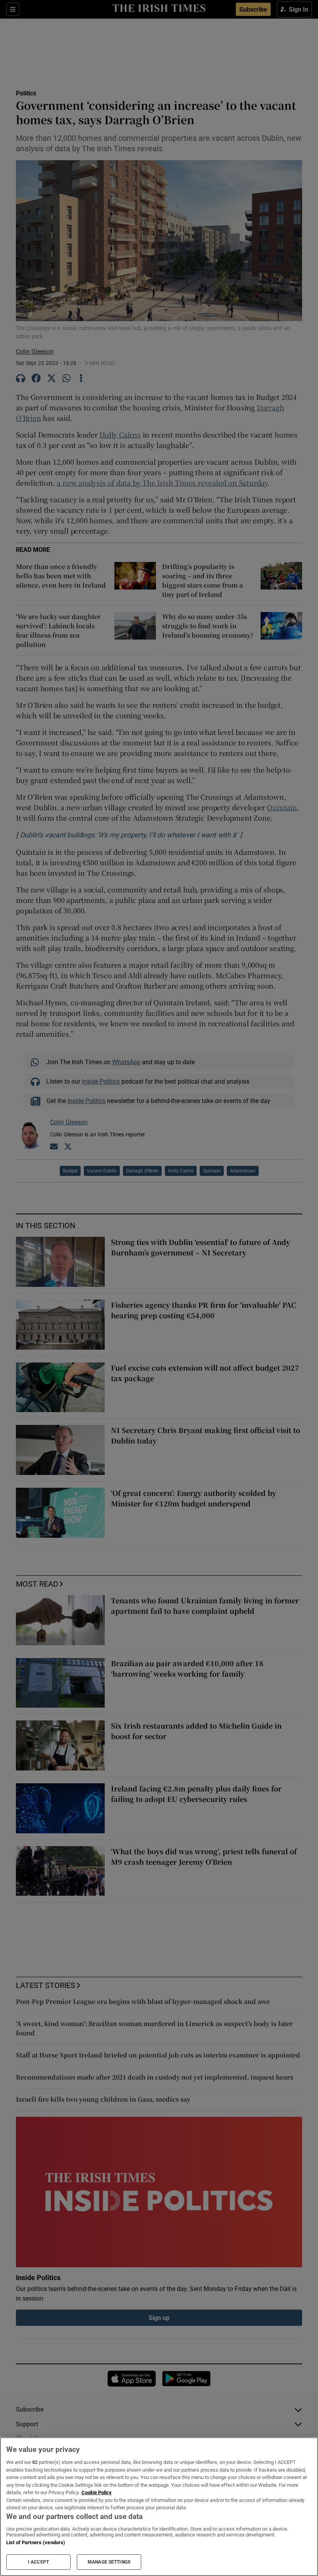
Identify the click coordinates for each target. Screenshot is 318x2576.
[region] (159, 2507)
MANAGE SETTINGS (109, 2562)
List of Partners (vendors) (36, 2542)
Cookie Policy (97, 2492)
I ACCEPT (38, 2562)
